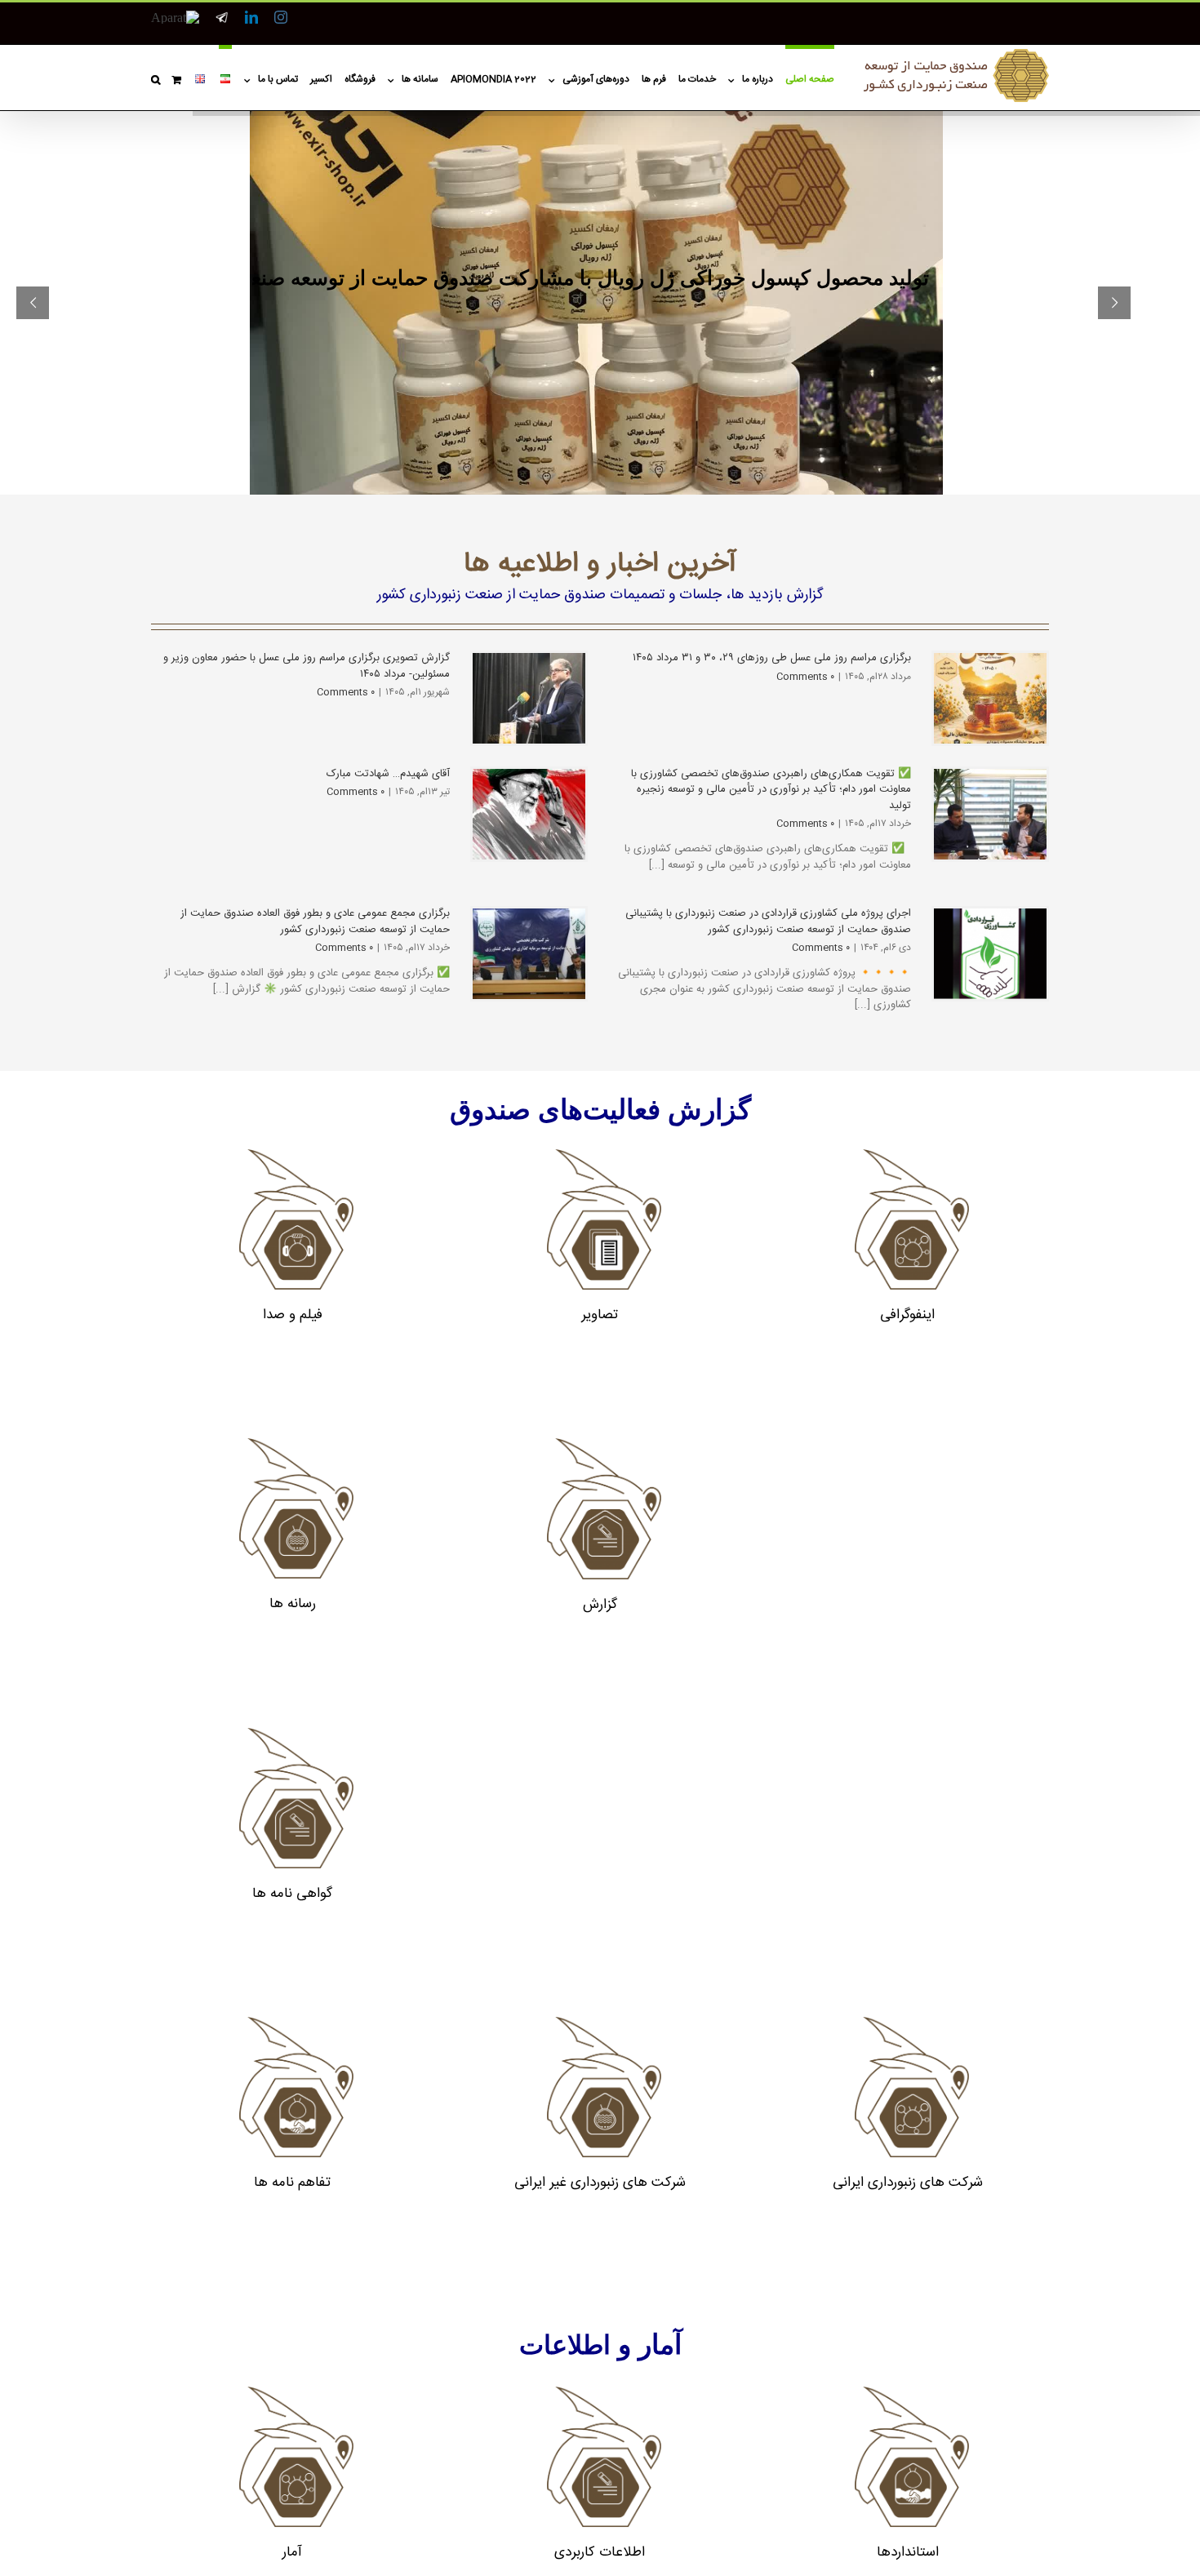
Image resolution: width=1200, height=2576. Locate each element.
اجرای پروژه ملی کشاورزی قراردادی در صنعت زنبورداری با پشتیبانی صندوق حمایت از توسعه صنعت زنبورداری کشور (768, 922)
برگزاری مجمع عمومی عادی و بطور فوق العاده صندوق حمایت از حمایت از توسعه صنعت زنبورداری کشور (315, 922)
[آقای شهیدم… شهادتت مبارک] (529, 814)
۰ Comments (346, 692)
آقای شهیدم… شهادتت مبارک (388, 774)
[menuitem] (804, 78)
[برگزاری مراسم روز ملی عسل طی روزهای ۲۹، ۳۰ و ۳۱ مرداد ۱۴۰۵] (990, 698)
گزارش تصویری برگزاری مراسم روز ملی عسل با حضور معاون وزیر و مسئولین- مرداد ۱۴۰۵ (307, 666)
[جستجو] (156, 78)
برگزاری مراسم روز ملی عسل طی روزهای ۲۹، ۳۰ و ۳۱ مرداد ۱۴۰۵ (772, 658)
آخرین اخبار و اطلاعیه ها (600, 565)
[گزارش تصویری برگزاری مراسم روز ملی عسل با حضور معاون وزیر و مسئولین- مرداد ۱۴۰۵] (529, 698)
